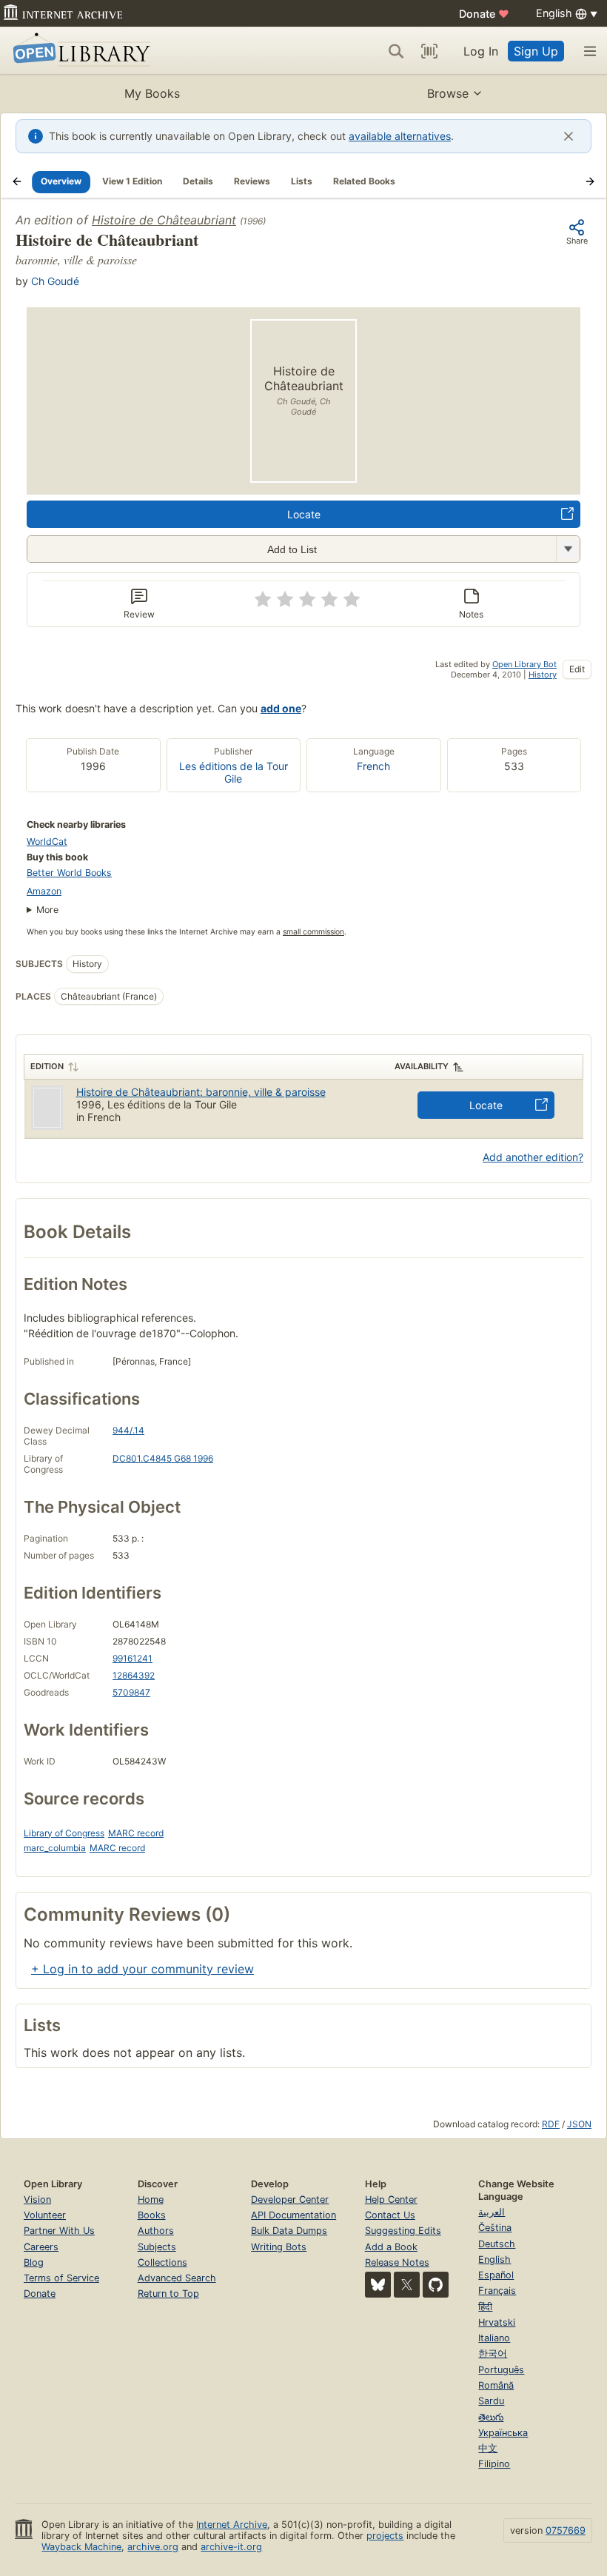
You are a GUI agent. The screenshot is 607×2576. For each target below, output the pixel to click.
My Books (152, 93)
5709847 (131, 1692)
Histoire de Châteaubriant (164, 220)
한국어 (493, 2353)
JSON (579, 2124)
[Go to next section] (590, 181)
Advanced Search (177, 2278)
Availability (422, 1066)
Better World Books (69, 873)
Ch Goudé (55, 281)
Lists (302, 181)
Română (496, 2385)
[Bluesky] (378, 2285)
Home (151, 2199)
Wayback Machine (81, 2547)
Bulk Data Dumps (289, 2231)
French (373, 766)
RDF (551, 2124)
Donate (484, 14)
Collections (162, 2262)
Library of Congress (64, 1833)
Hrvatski (497, 2322)
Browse (448, 93)
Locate (304, 514)
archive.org (153, 2547)
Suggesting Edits (403, 2231)
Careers (41, 2247)
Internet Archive (232, 2525)
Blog (34, 2262)
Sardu (491, 2401)
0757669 (566, 2530)
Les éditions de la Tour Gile (234, 772)
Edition (47, 1066)
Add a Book (391, 2247)
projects (385, 2536)
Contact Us (390, 2215)
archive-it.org (231, 2547)
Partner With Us (59, 2231)
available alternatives (400, 136)
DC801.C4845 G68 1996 (163, 1458)
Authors (156, 2231)
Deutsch (497, 2244)
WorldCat (47, 842)
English (494, 2259)
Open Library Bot (524, 664)
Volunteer (45, 2215)
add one (281, 708)
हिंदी (485, 2307)
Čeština (495, 2228)
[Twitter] (407, 2285)
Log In (481, 51)
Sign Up (536, 51)
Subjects (157, 2247)
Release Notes (397, 2262)
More (47, 910)
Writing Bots (279, 2247)
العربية (492, 2212)
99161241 (133, 1658)
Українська (503, 2433)
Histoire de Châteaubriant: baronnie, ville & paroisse (201, 1092)
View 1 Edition (132, 181)
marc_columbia (55, 1848)
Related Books (364, 181)
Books (152, 2215)
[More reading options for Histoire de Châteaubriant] (568, 549)
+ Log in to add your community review (142, 1969)
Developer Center (290, 2199)
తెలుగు (491, 2417)
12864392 (134, 1675)
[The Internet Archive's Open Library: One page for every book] (79, 51)
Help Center (391, 2199)
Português (501, 2370)
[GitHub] (436, 2285)
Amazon (44, 891)
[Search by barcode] (429, 51)
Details (198, 181)
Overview (61, 181)
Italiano (494, 2338)
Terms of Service (61, 2278)
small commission (313, 932)
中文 (488, 2448)
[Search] (396, 51)
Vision (37, 2199)
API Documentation (294, 2215)
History (543, 675)
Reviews (252, 181)
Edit (577, 669)
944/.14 (128, 1430)
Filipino (494, 2464)
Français (497, 2291)
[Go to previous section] (17, 181)
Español (496, 2275)
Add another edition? (533, 1157)
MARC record (136, 1833)
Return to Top (168, 2294)
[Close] (569, 136)
